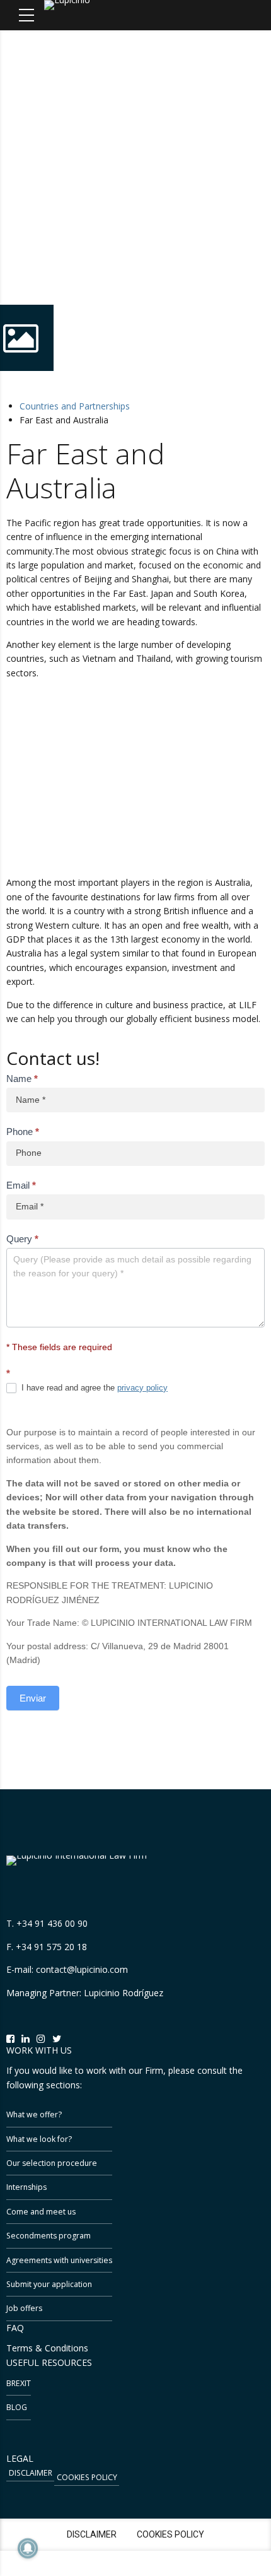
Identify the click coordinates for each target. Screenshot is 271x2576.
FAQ (15, 2328)
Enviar (33, 1698)
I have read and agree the (93, 1388)
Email (21, 1185)
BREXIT (19, 2383)
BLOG (17, 2407)
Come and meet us (41, 2212)
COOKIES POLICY (87, 2477)
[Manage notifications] (28, 2548)
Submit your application (49, 2284)
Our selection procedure (52, 2163)
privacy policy (142, 1388)
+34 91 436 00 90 (52, 1923)
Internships (26, 2187)
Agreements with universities (59, 2260)
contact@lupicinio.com (82, 1969)
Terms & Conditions (47, 2348)
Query (22, 1239)
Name (22, 1079)
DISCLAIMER (31, 2473)
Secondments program (49, 2236)
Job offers (24, 2308)
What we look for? (39, 2139)
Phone (23, 1132)
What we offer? (34, 2114)
